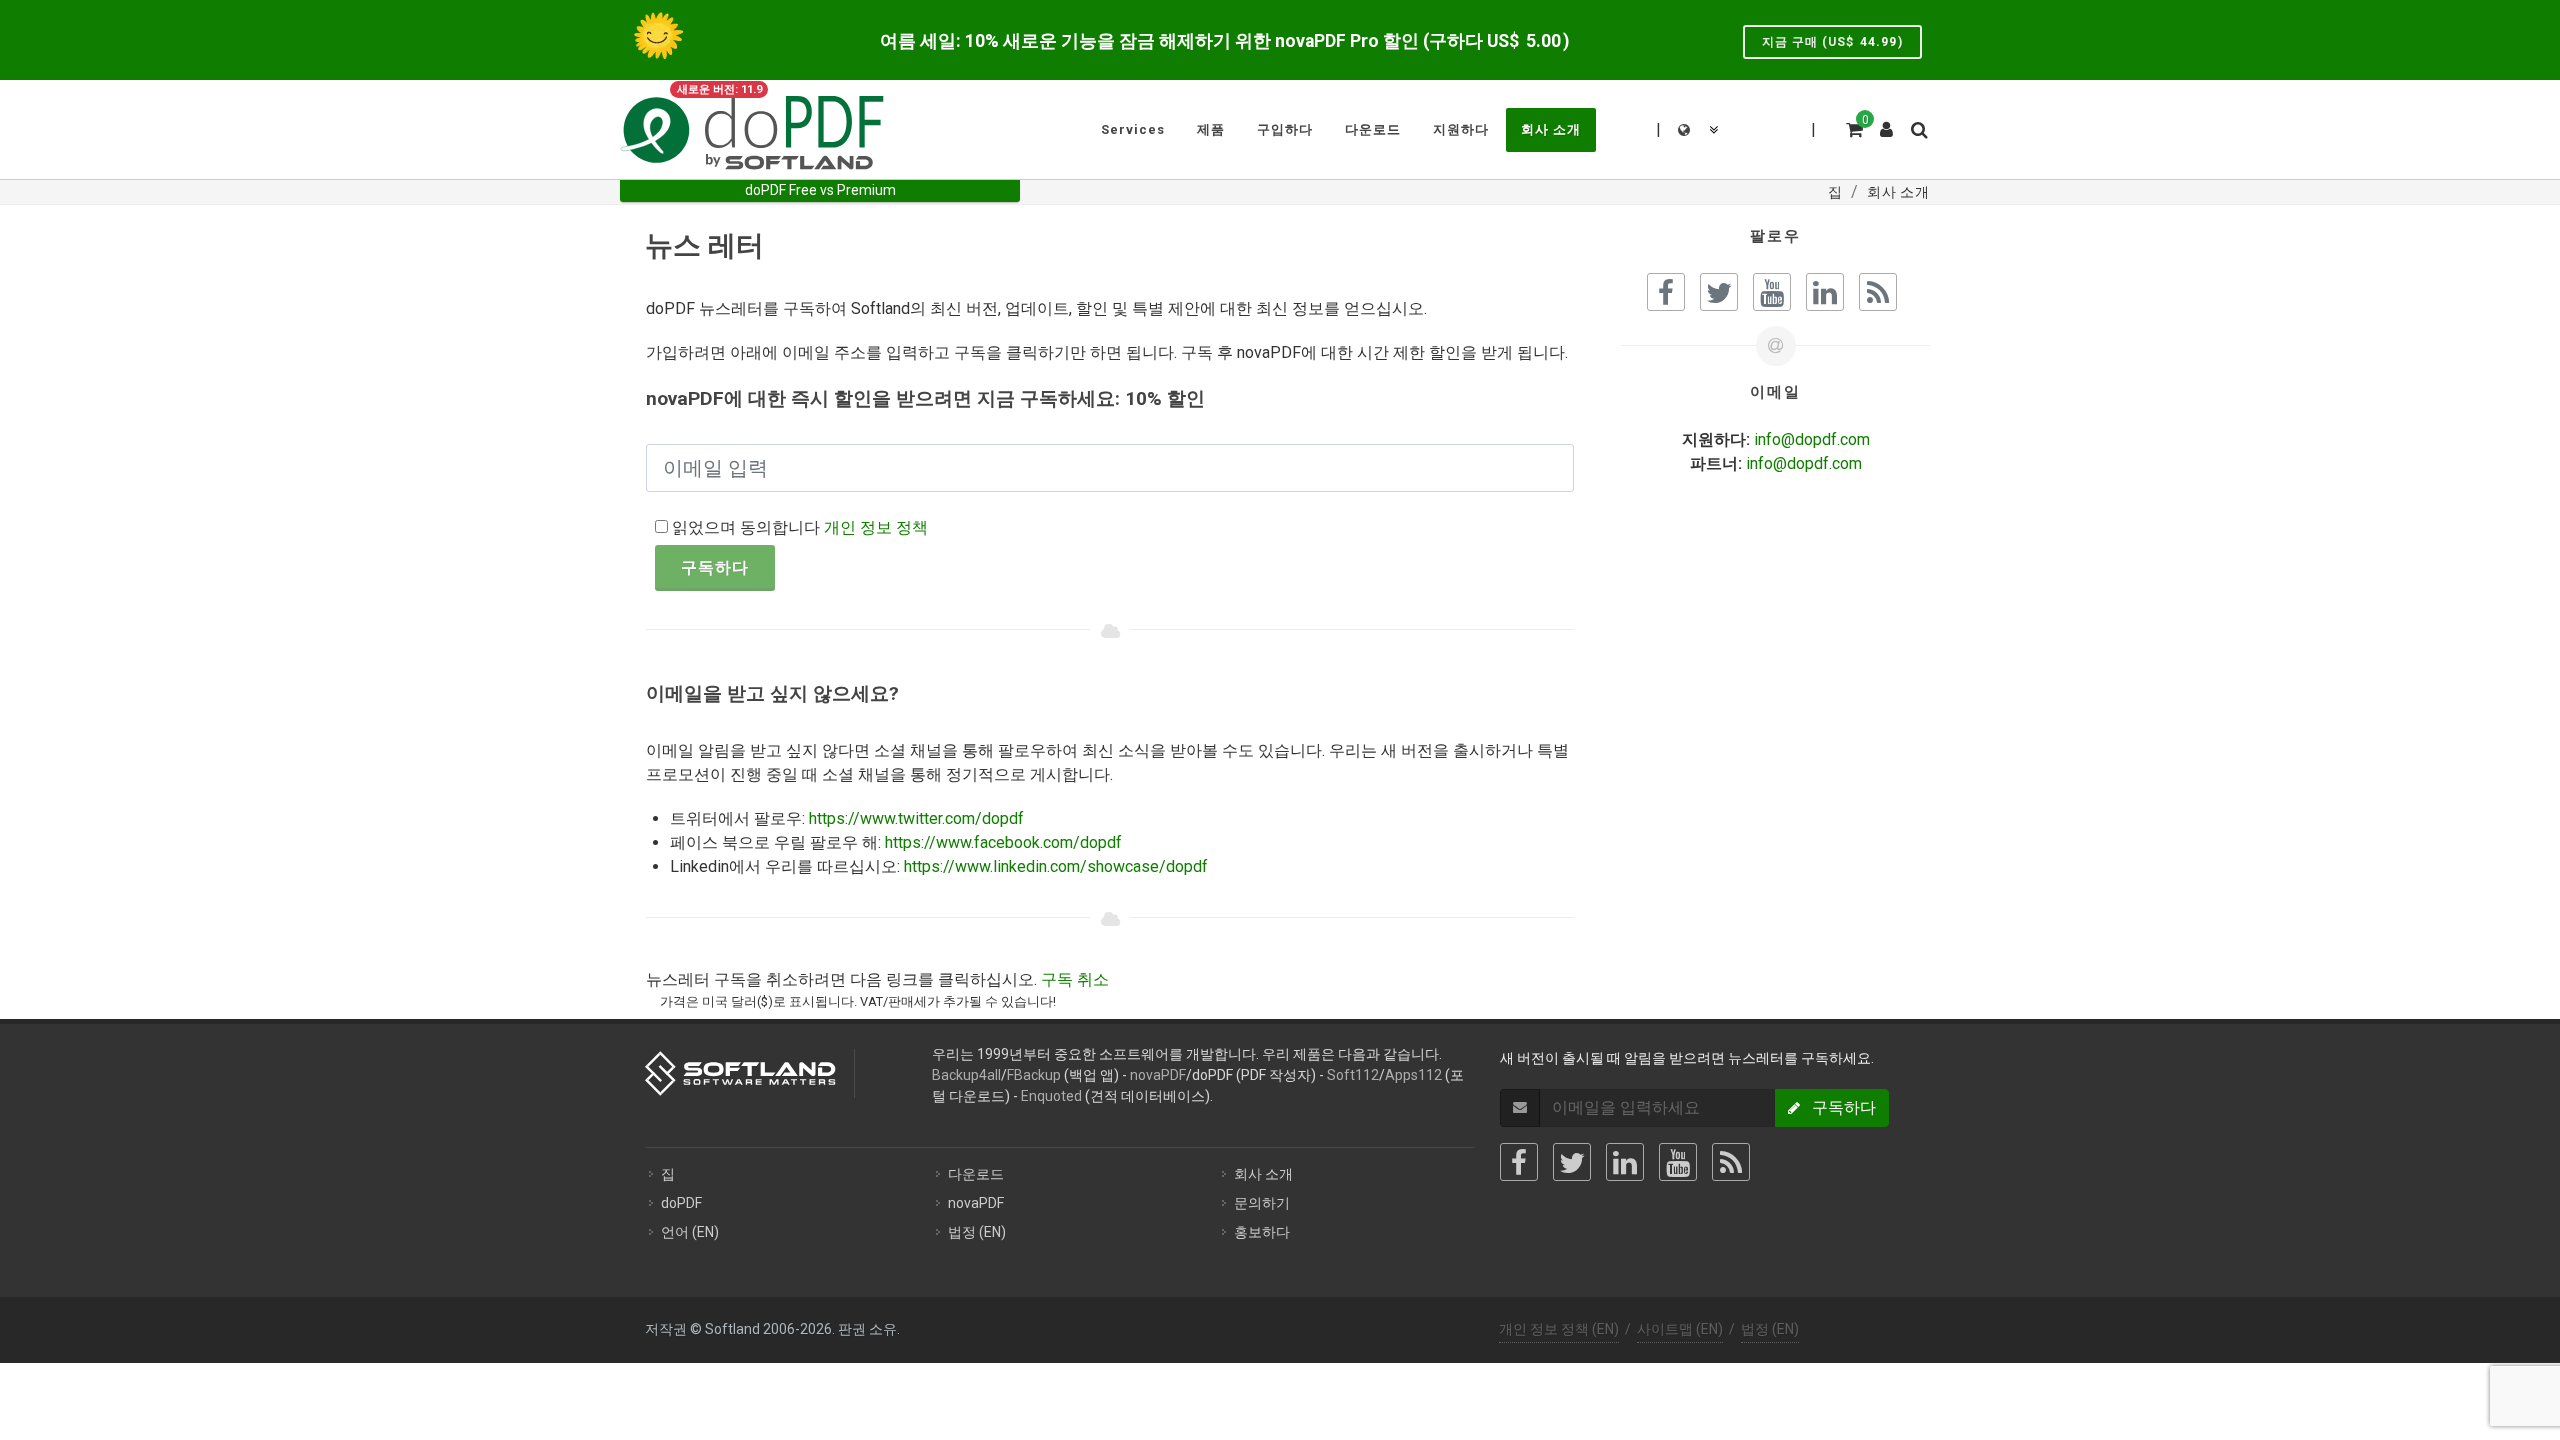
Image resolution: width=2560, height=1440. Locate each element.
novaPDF (1158, 1075)
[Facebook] (1519, 1162)
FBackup (1034, 1075)
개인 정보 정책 (876, 527)
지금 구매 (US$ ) (1832, 42)
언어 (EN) (690, 1232)
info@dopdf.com (1812, 439)
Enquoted (1051, 1096)
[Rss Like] (1878, 292)
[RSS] (1731, 1162)
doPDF (681, 1203)
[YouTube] (1678, 1162)
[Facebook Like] (1666, 292)
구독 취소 (1075, 979)
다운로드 (976, 1174)
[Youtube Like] (1772, 292)
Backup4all (966, 1075)
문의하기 (1262, 1203)
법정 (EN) (977, 1232)
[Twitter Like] (1719, 292)
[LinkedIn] (1625, 1162)
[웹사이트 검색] (1918, 127)
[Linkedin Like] (1825, 292)
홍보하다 (1262, 1232)
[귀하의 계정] (1887, 122)
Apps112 (1413, 1075)
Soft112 (1353, 1075)
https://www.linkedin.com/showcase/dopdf (1056, 866)
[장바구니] (1853, 127)
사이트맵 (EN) (1680, 1329)
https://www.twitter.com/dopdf (916, 818)
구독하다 (715, 567)
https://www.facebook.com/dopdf (1003, 842)
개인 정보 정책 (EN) (1559, 1329)
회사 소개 (1263, 1174)
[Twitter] (1572, 1162)
